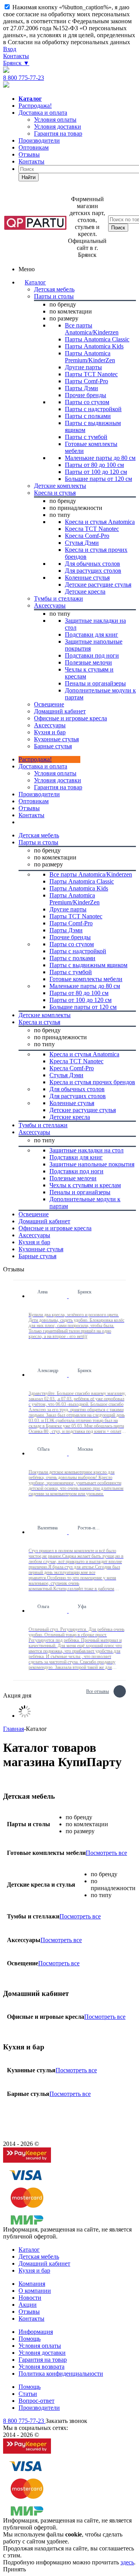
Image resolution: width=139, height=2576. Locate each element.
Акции (28, 2305)
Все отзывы (97, 1690)
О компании (35, 2291)
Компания (32, 2284)
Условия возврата (42, 2367)
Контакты (16, 56)
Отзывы (29, 154)
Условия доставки (58, 780)
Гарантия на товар (43, 2360)
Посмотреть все (106, 1853)
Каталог (35, 282)
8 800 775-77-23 (24, 78)
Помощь (30, 2339)
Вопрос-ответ (36, 2401)
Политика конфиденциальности (61, 2374)
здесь (127, 2562)
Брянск (16, 63)
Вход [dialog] (10, 49)
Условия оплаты (55, 773)
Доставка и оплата (43, 113)
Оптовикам (34, 147)
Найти (29, 177)
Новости (30, 2298)
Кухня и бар (34, 2270)
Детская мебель (39, 2257)
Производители (39, 140)
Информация (36, 2332)
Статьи (28, 2394)
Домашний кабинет (44, 2263)
